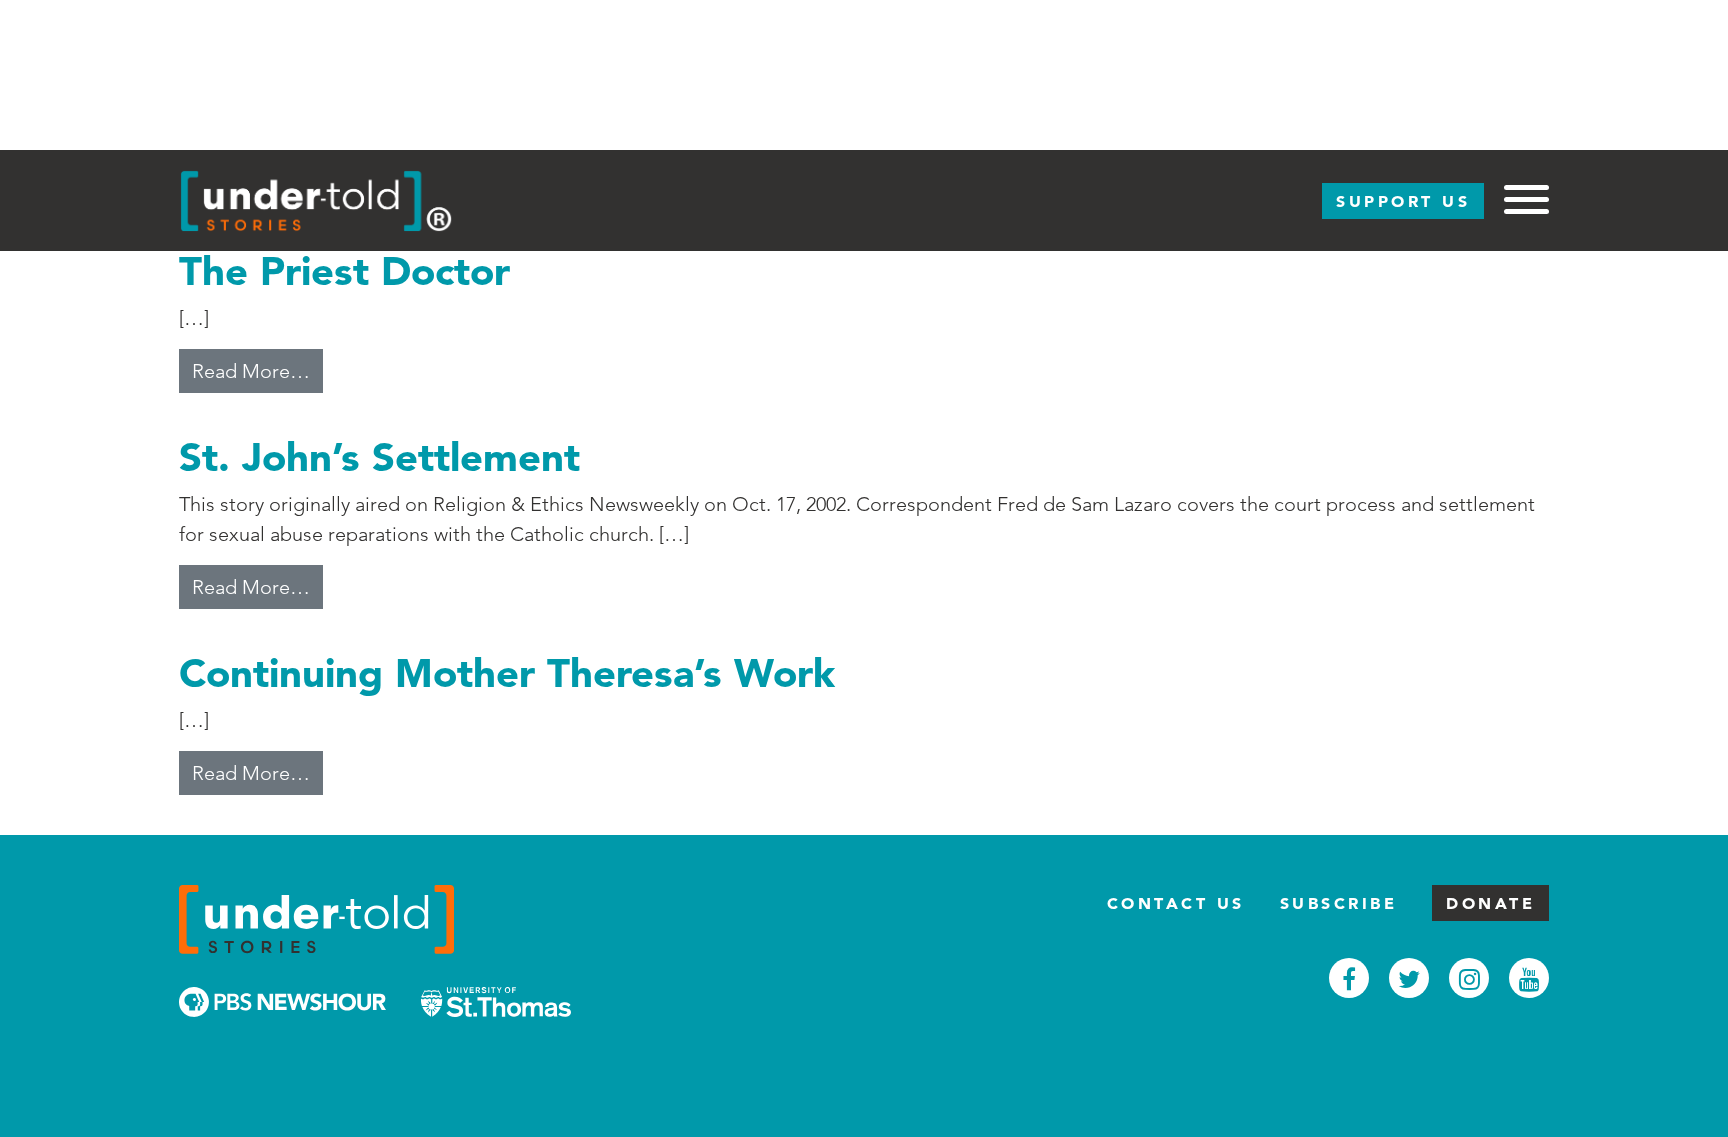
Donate (1490, 903)
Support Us (1403, 201)
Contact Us (1176, 903)
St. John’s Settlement (379, 456)
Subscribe (1339, 903)
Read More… (257, 370)
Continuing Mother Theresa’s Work (507, 672)
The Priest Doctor (344, 270)
